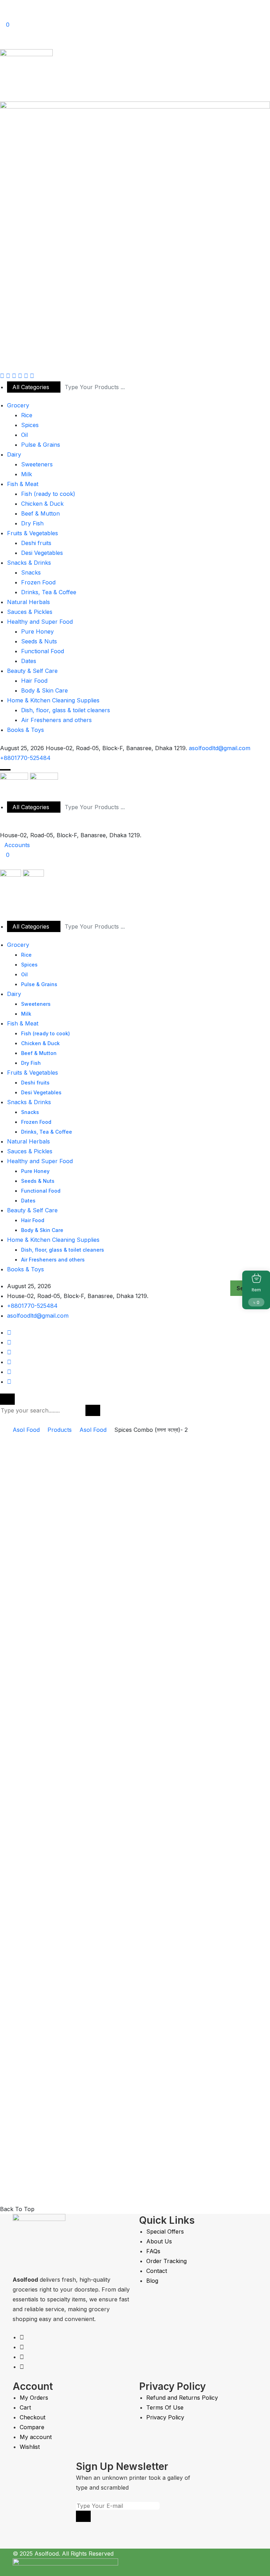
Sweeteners (37, 464)
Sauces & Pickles (30, 612)
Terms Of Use (165, 2407)
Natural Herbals (28, 602)
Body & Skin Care (44, 690)
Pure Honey (37, 631)
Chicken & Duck (42, 504)
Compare (32, 2427)
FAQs (153, 2251)
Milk (27, 474)
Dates (29, 661)
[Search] (2, 44)
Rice (27, 415)
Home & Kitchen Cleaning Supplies (53, 700)
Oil (24, 435)
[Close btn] (2, 5)
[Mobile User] (2, 905)
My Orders (34, 2398)
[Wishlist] (51, 2085)
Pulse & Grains (41, 445)
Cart (25, 2407)
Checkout (33, 2417)
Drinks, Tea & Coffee (49, 592)
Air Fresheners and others (56, 720)
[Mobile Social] (9, 1332)
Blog (152, 2281)
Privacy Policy (165, 2417)
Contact (157, 2271)
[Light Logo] (135, 236)
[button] (5, 770)
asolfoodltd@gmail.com (220, 748)
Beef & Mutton (40, 513)
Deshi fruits (36, 543)
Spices (30, 425)
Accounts (17, 845)
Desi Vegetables (42, 553)
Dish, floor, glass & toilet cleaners (66, 710)
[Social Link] (2, 376)
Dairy (14, 454)
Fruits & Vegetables (33, 533)
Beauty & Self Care (32, 671)
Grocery (18, 405)
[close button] (7, 1399)
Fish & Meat (23, 484)
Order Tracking (166, 2261)
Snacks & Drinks (29, 563)
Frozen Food (38, 582)
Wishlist (30, 2447)
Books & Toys (25, 730)
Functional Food (43, 651)
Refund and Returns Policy (182, 2398)
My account (36, 2437)
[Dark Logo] (26, 75)
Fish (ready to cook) (48, 494)
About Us (159, 2241)
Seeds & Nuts (39, 641)
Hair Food (34, 681)
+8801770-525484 (25, 758)
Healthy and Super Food (40, 622)
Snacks (31, 572)
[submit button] (93, 1410)
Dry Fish (32, 523)
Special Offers (165, 2231)
